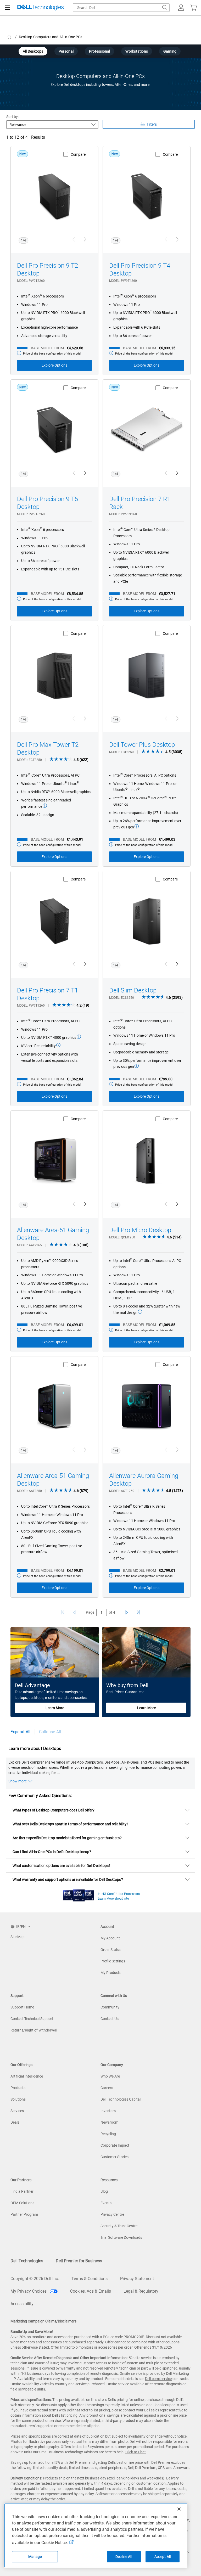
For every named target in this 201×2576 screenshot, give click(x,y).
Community (110, 2007)
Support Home (22, 2007)
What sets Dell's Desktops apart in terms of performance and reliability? (70, 1824)
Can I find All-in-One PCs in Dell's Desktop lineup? (52, 1852)
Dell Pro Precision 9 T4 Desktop (140, 270)
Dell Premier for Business (79, 2261)
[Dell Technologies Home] (41, 8)
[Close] (179, 2509)
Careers (107, 2088)
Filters (152, 124)
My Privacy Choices (29, 2291)
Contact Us (110, 2019)
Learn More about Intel (114, 1899)
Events (106, 2203)
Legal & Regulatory (141, 2291)
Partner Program (24, 2214)
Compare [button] (78, 154)
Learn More (55, 1708)
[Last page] (138, 1612)
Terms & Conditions (90, 2279)
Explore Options (54, 365)
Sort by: (13, 117)
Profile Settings (113, 1961)
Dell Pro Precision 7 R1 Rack (140, 503)
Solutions (18, 2099)
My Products (111, 1973)
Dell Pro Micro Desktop (140, 1230)
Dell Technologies (27, 2261)
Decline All (124, 2557)
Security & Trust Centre (119, 2226)
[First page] (63, 1612)
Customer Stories (115, 2157)
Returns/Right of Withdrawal (34, 2030)
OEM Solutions (22, 2203)
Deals (15, 2122)
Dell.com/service (158, 2379)
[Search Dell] (165, 8)
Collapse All (50, 1732)
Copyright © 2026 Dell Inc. (35, 2279)
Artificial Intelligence (27, 2076)
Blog (104, 2191)
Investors (108, 2111)
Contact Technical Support (32, 2019)
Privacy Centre (112, 2214)
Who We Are (110, 2076)
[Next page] (126, 1612)
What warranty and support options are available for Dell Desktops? (68, 1879)
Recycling (108, 2134)
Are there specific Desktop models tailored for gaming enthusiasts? (67, 1838)
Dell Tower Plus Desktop (142, 745)
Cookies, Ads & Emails (91, 2291)
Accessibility (22, 2304)
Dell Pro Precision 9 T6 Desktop (48, 503)
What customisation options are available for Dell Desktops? (62, 1866)
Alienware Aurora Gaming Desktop (144, 1480)
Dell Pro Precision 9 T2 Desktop (48, 270)
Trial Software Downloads (121, 2237)
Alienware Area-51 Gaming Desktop (53, 1234)
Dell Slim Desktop (133, 990)
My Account (110, 1938)
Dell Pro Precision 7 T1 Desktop (48, 994)
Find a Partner (22, 2191)
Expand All (20, 1732)
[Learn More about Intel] (79, 1894)
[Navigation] (7, 8)
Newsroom (109, 2122)
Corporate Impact (115, 2145)
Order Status (111, 1950)
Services (17, 2111)
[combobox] (121, 8)
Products (18, 2088)
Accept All (163, 2557)
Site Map (18, 1937)
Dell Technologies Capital (121, 2099)
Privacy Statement (137, 2279)
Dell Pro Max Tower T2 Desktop (48, 749)
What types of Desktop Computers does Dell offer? (54, 1810)
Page (90, 1612)
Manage (35, 2557)
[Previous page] (75, 1612)
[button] (181, 8)
